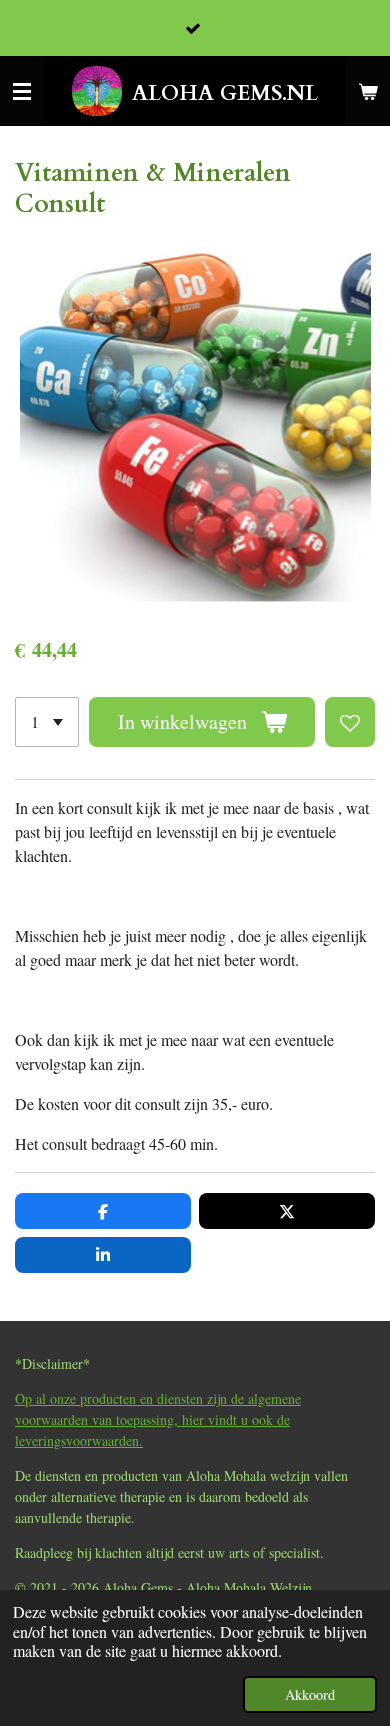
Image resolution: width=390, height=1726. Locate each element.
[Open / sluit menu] (22, 91)
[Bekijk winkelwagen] (368, 91)
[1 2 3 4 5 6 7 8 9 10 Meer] (47, 722)
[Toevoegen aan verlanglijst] (350, 722)
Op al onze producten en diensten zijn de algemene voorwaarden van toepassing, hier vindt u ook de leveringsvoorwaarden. (158, 1419)
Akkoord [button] (310, 1694)
